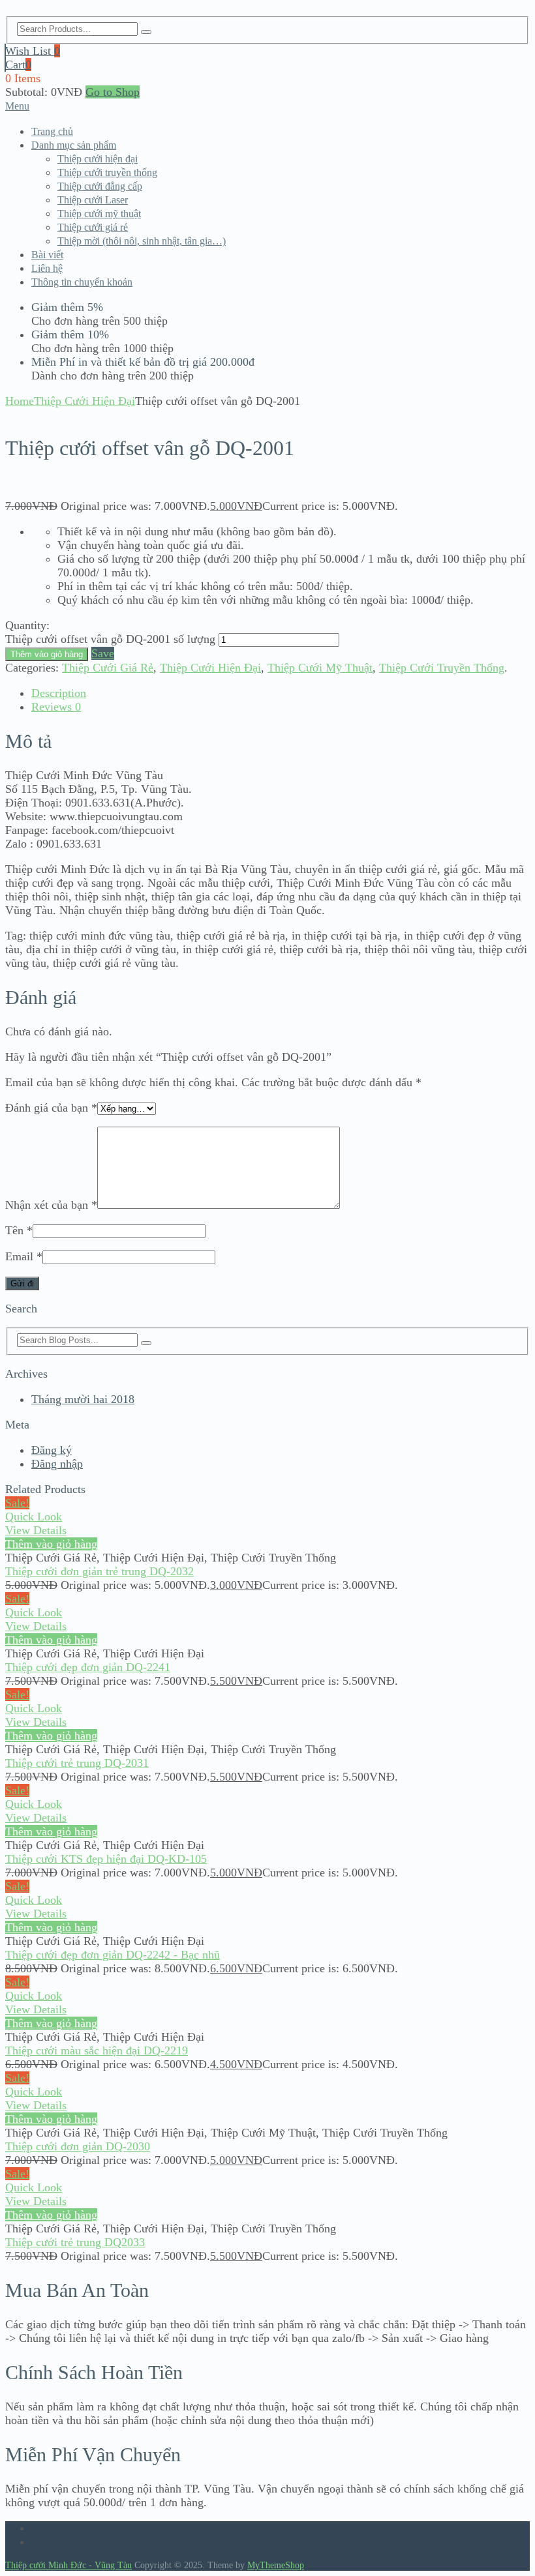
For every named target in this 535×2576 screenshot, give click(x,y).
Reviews (56, 707)
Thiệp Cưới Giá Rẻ (108, 668)
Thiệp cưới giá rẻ (93, 227)
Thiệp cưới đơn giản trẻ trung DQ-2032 (99, 1571)
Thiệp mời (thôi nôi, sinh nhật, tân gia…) (142, 241)
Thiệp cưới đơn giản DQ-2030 (78, 2146)
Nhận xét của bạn (51, 1205)
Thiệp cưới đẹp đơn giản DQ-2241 (88, 1667)
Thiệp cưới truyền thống (107, 172)
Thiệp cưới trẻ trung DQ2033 (75, 2242)
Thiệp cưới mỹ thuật (99, 214)
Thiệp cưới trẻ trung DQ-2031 (77, 1763)
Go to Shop (113, 92)
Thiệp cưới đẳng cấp (100, 186)
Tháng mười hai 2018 (83, 1399)
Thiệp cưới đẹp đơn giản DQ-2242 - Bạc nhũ (113, 1955)
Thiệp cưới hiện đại (98, 159)
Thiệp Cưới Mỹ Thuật (320, 668)
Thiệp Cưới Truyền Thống (442, 668)
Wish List (33, 51)
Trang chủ (52, 131)
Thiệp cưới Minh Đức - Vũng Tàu (69, 2565)
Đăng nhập (57, 1464)
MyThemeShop (276, 2565)
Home (20, 401)
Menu (17, 106)
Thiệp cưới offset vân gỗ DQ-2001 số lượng (110, 639)
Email (24, 1256)
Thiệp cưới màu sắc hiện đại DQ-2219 (97, 2050)
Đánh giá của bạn (51, 1108)
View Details (36, 1530)
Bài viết (47, 255)
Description (59, 693)
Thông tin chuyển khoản (82, 282)
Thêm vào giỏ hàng (47, 654)
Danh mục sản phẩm (74, 145)
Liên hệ (47, 268)
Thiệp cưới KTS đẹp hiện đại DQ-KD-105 (106, 1859)
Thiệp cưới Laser (93, 200)
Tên (19, 1230)
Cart (18, 65)
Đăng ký (52, 1450)
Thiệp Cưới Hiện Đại (84, 401)
